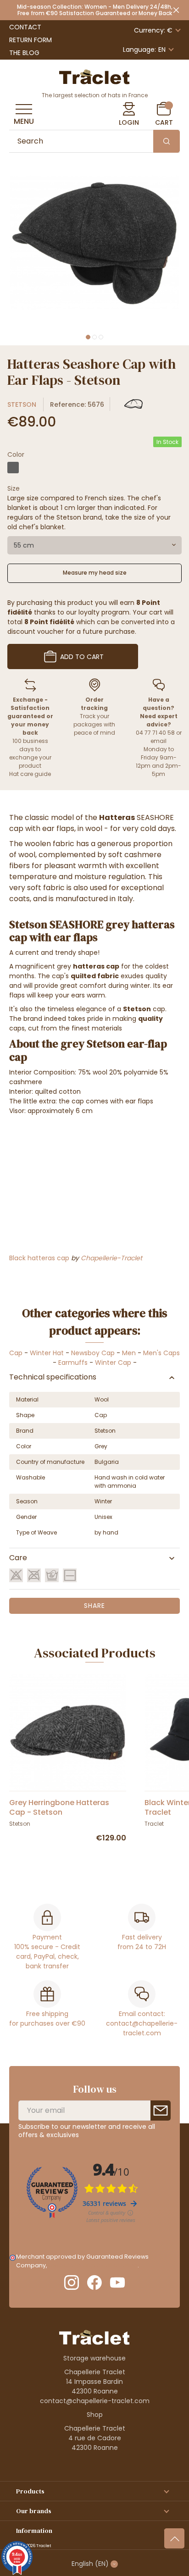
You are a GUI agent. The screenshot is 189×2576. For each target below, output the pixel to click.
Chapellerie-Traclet (111, 1258)
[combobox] (94, 545)
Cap (16, 1353)
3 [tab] (101, 337)
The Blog (24, 53)
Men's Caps (161, 1353)
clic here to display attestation (93, 2265)
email (158, 741)
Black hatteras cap (39, 1258)
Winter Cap (113, 1363)
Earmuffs (73, 1363)
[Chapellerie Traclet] (94, 76)
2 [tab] (94, 337)
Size (14, 488)
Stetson (22, 404)
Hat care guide (30, 774)
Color (16, 454)
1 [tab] (88, 337)
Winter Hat (47, 1353)
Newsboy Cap (93, 1353)
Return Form (31, 40)
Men (129, 1353)
